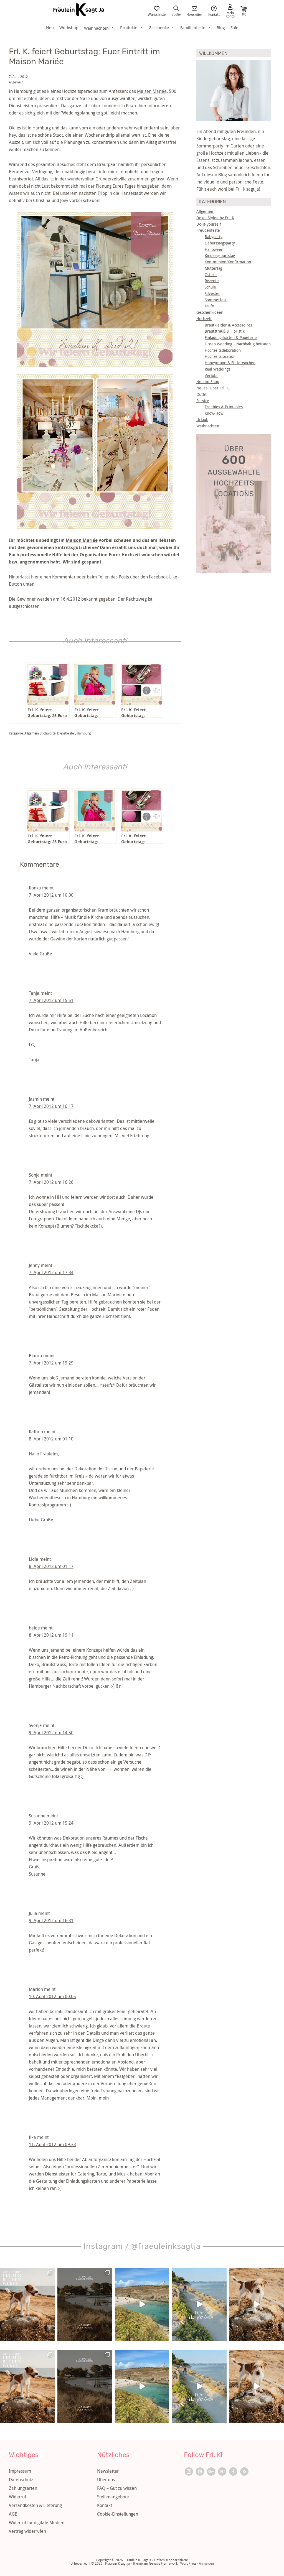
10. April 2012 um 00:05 (52, 1996)
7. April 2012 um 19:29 (51, 1363)
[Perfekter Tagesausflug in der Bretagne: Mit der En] (142, 2304)
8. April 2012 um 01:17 (51, 1566)
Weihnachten (208, 426)
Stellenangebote (113, 2497)
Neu (50, 27)
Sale (234, 27)
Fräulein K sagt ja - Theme (124, 2563)
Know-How (214, 413)
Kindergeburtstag (220, 255)
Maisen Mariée (152, 91)
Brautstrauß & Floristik (225, 331)
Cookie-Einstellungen (118, 2514)
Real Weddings (217, 369)
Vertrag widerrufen (27, 2531)
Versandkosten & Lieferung (35, 2505)
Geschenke (159, 27)
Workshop (69, 27)
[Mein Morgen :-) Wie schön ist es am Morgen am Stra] (199, 2304)
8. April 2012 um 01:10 (51, 1439)
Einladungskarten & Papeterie (231, 337)
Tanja (34, 993)
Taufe (209, 306)
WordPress (188, 2563)
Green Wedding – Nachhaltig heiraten (238, 344)
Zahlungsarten (23, 2488)
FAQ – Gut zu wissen (117, 2488)
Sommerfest (216, 300)
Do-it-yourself (209, 224)
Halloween (214, 249)
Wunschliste (157, 14)
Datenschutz (21, 2480)
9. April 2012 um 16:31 (51, 1920)
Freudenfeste (208, 230)
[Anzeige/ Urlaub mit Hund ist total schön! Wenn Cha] (257, 2304)
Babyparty (214, 237)
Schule (210, 287)
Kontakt (214, 14)
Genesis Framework (163, 2563)
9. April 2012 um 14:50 (51, 1733)
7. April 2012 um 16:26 (51, 1182)
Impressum (20, 2471)
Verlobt (211, 375)
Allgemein (16, 82)
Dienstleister (66, 733)
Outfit (201, 394)
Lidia (34, 1559)
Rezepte (212, 281)
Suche (176, 14)
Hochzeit (204, 319)
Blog (221, 27)
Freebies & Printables (224, 407)
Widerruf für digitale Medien (37, 2523)
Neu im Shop (208, 382)
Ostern (211, 275)
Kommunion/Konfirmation (228, 262)
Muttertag (213, 268)
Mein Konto (230, 14)
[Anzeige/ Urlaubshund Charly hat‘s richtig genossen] (27, 2304)
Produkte (129, 27)
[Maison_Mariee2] (95, 451)
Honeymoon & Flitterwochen (230, 363)
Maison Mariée (82, 540)
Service (203, 401)
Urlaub (202, 419)
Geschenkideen (210, 312)
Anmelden (206, 2563)
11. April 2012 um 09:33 (52, 2144)
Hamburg (84, 733)
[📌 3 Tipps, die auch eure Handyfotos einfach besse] (85, 2304)
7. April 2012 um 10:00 (51, 895)
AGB (13, 2514)
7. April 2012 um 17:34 (51, 1272)
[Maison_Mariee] (95, 289)
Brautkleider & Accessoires (228, 325)
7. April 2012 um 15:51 (51, 1000)
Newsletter (194, 14)
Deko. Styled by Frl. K (215, 218)
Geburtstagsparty (220, 243)
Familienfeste (193, 27)
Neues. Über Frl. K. (213, 388)
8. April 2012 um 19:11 (51, 1635)
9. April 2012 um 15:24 (51, 1823)
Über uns (106, 2480)
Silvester (212, 293)
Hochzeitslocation (220, 356)
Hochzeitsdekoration (223, 350)
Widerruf (17, 2497)
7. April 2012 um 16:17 (51, 1106)
